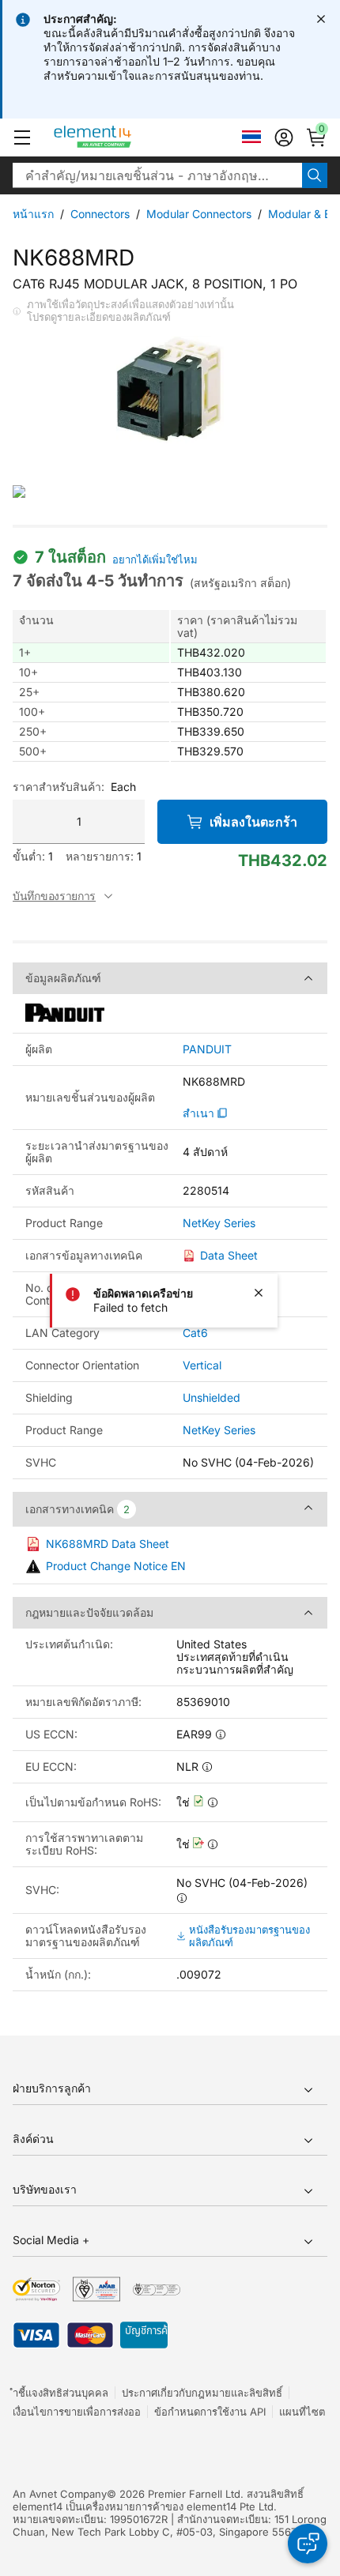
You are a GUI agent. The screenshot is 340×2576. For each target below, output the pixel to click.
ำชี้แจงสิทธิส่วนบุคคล (60, 2393)
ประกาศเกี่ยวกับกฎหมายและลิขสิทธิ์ (202, 2393)
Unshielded (212, 1397)
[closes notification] (321, 19)
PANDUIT (207, 1049)
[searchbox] (157, 175)
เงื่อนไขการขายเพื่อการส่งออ (77, 2412)
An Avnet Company (60, 2494)
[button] (22, 137)
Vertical (202, 1365)
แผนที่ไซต (302, 2412)
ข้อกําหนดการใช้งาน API (210, 2412)
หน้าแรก (33, 214)
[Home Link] (122, 137)
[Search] (315, 175)
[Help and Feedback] (308, 2544)
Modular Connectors (199, 214)
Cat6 (195, 1333)
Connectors (100, 214)
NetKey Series (219, 1223)
